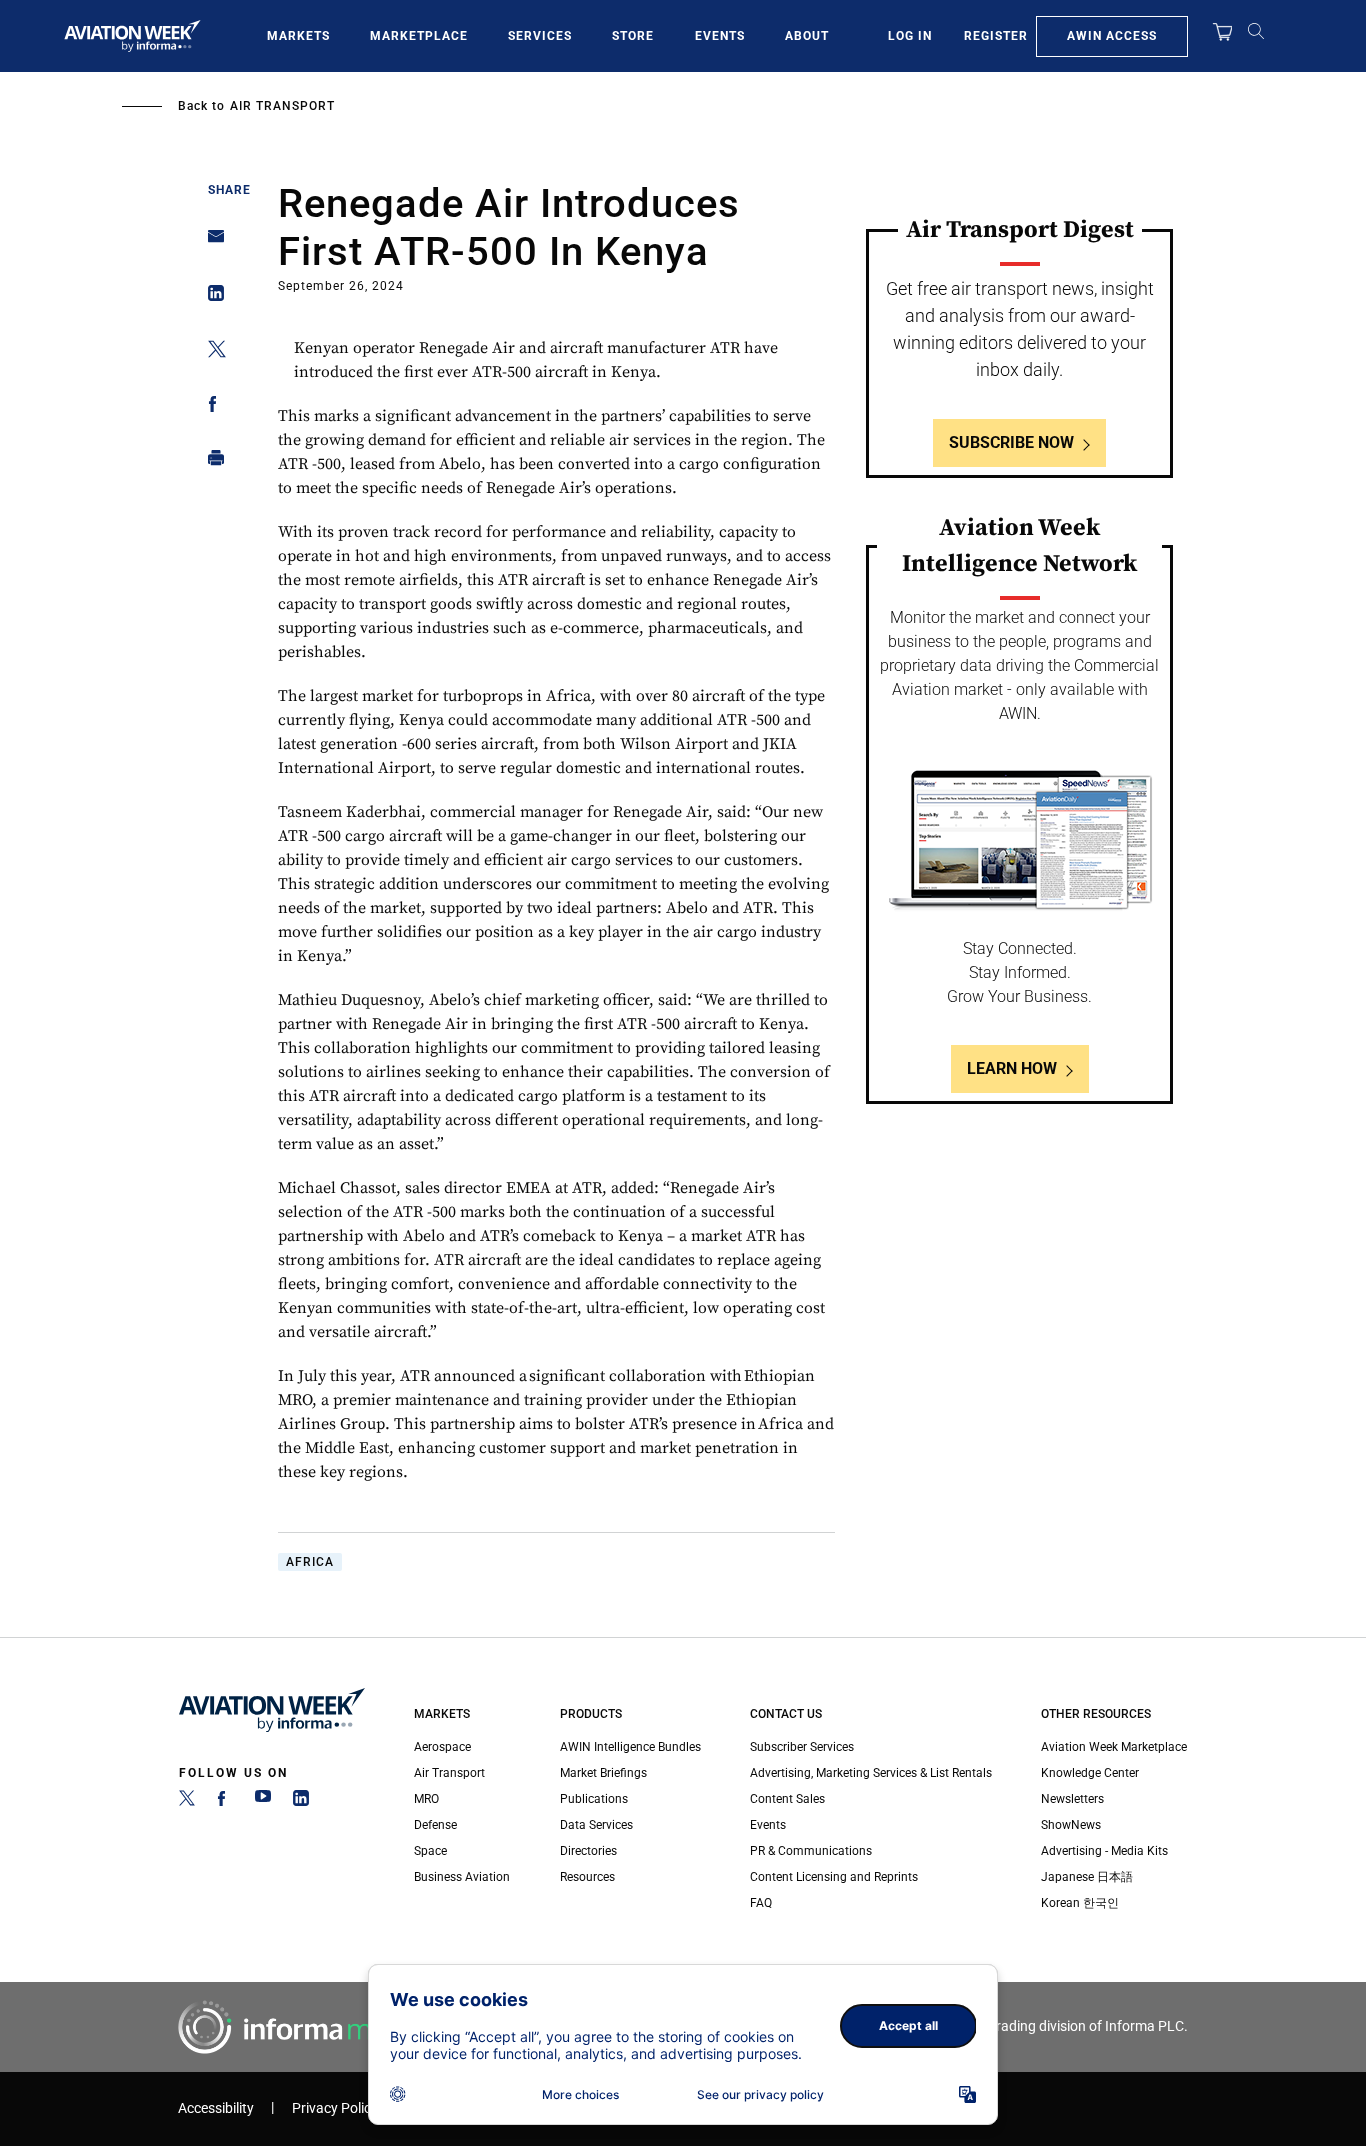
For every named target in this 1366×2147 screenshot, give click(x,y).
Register (996, 36)
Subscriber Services (802, 1747)
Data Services (596, 1825)
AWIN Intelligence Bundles (630, 1747)
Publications (594, 1799)
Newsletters (1072, 1799)
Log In (910, 36)
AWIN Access (1112, 36)
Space (430, 1851)
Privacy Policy (335, 2108)
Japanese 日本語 (1087, 1877)
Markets (298, 36)
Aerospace (442, 1747)
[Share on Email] (210, 242)
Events (720, 36)
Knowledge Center (1090, 1773)
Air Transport (282, 106)
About (807, 36)
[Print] (210, 462)
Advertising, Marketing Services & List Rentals (871, 1773)
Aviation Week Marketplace (1114, 1747)
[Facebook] (225, 1802)
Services (540, 36)
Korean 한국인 (1080, 1903)
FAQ (761, 1903)
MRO (426, 1799)
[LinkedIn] (301, 1802)
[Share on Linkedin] (210, 297)
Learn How (1012, 1068)
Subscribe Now (1011, 442)
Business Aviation (462, 1877)
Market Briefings (603, 1773)
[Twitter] (187, 1802)
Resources (587, 1877)
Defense (435, 1825)
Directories (588, 1851)
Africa (310, 1562)
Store (633, 36)
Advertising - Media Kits (1104, 1851)
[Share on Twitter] (210, 352)
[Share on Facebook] (210, 407)
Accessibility (216, 2108)
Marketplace (419, 36)
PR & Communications (811, 1851)
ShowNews (1071, 1825)
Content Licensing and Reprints (834, 1877)
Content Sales (787, 1799)
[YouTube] (263, 1802)
